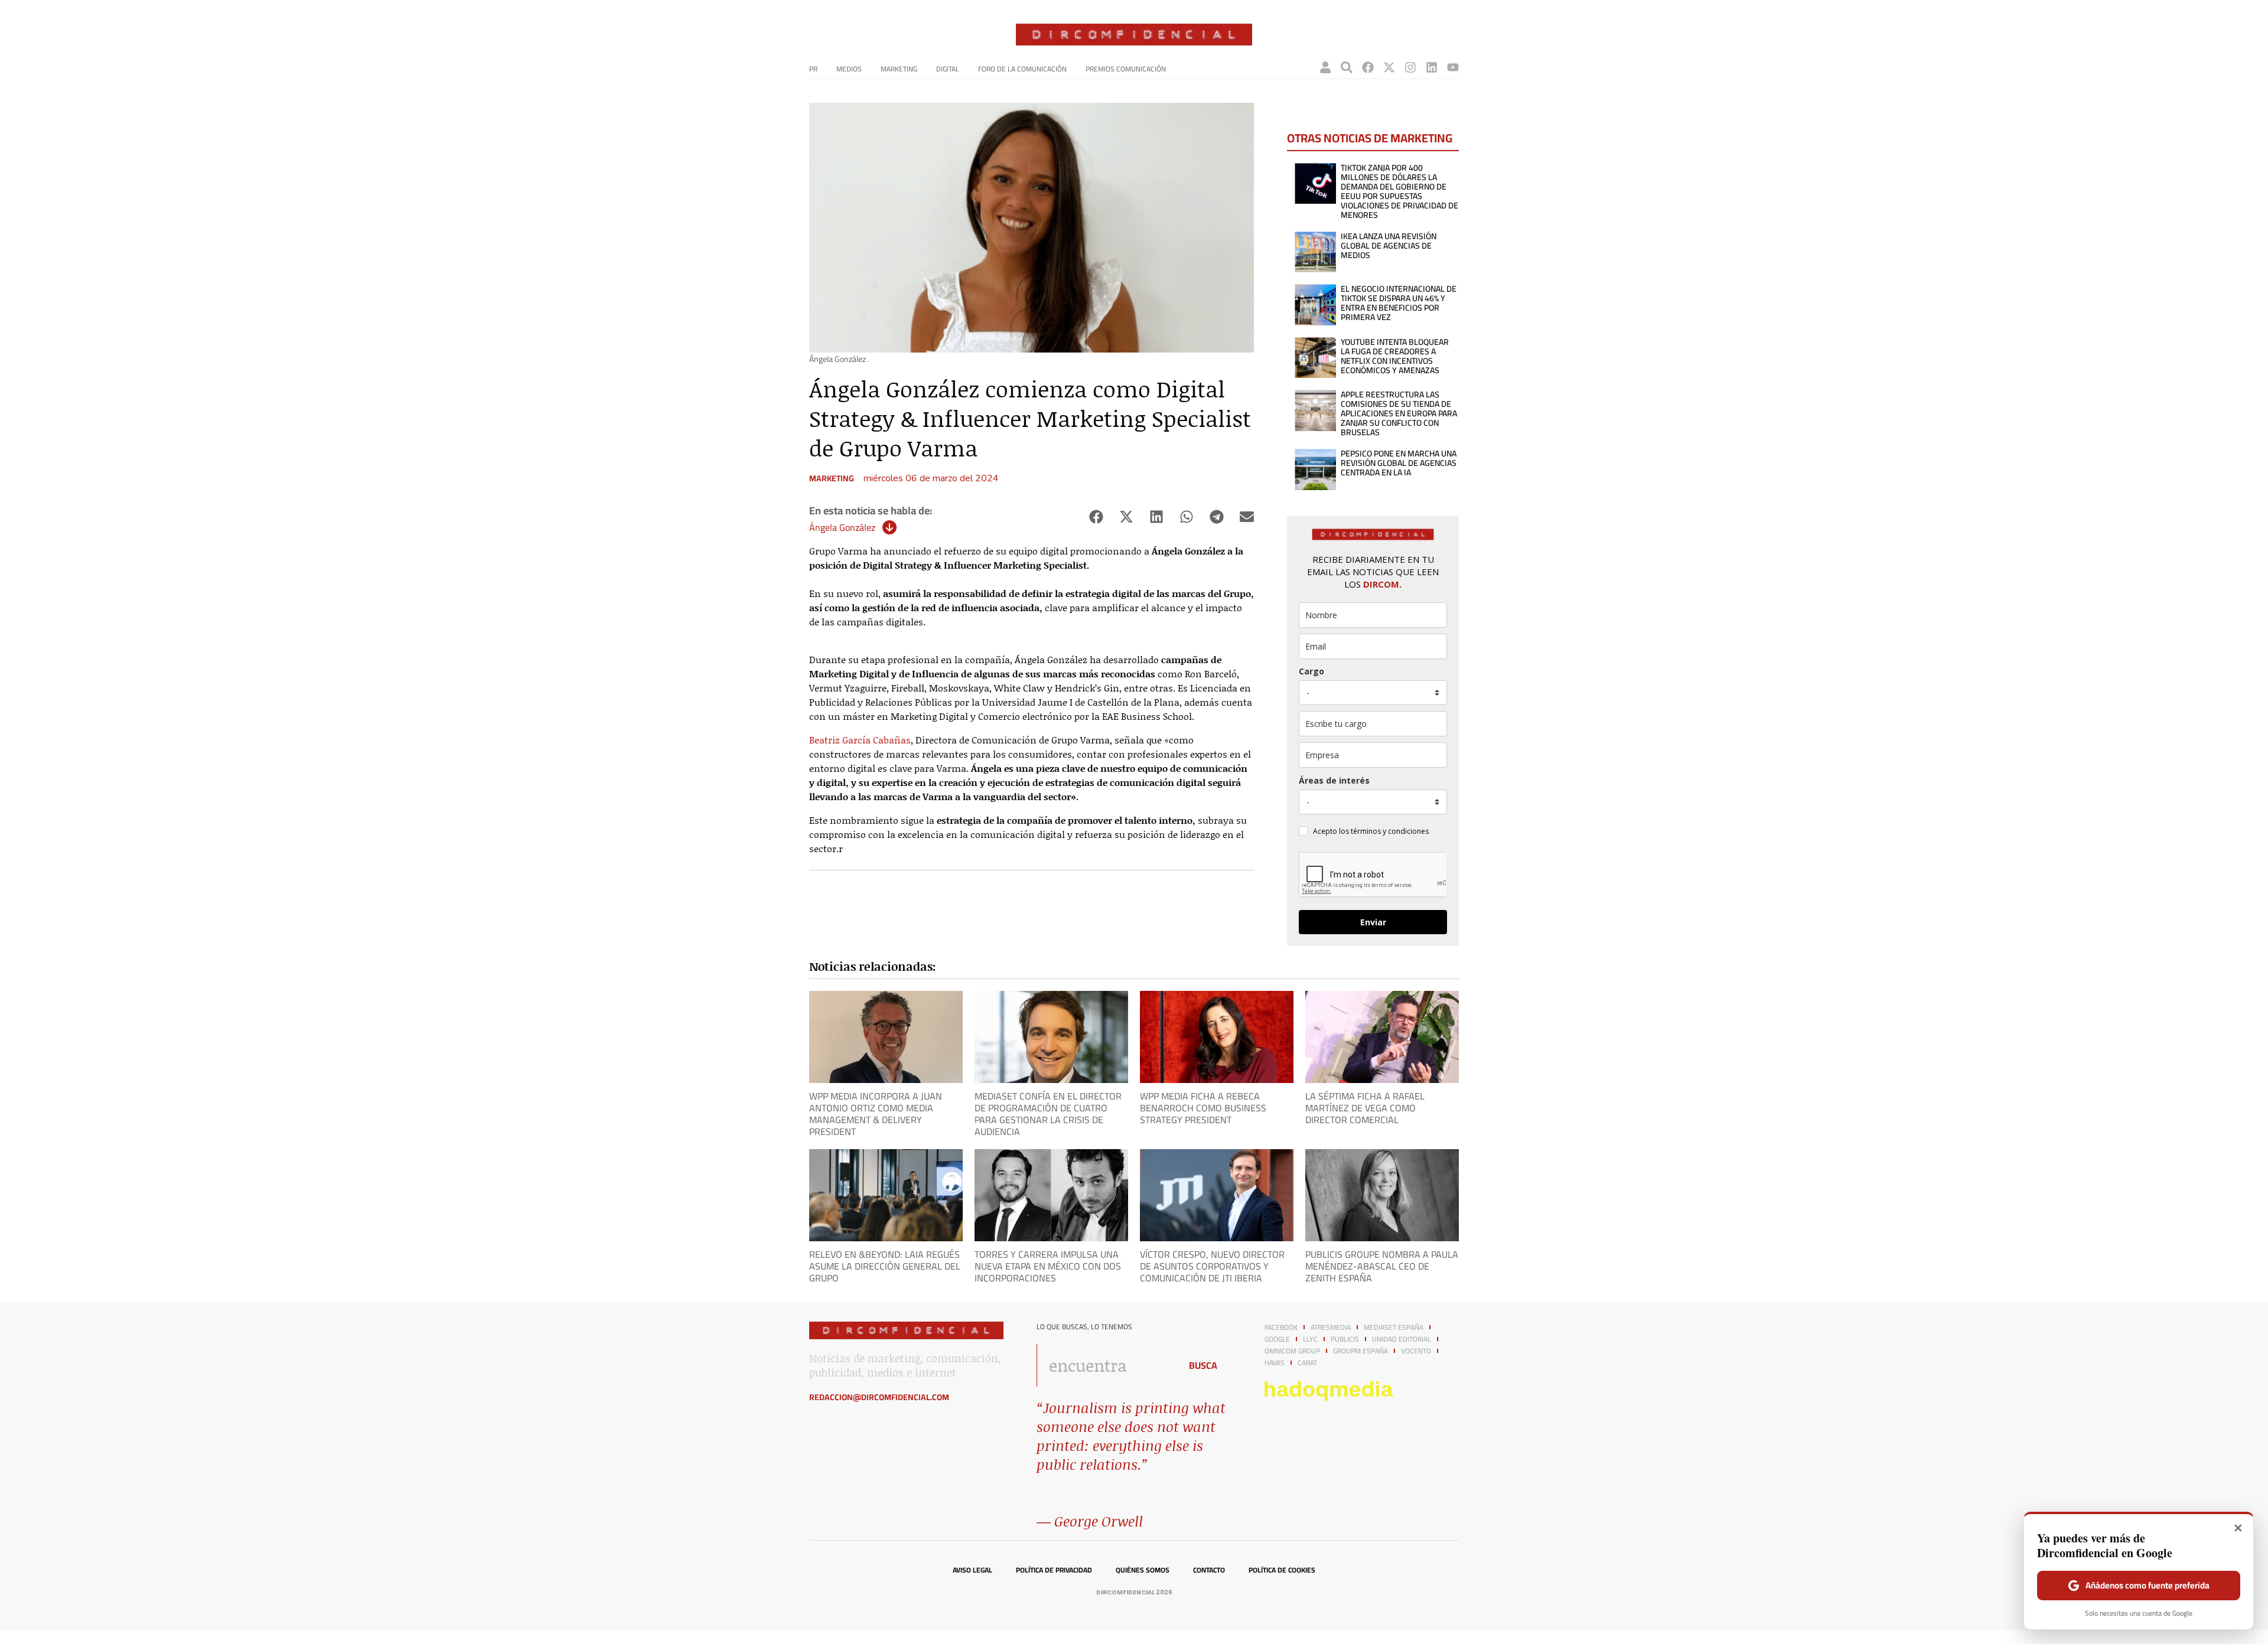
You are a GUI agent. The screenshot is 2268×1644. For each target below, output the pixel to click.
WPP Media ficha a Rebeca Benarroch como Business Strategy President (1203, 1108)
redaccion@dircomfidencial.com (879, 1397)
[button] (1096, 517)
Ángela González (842, 527)
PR (813, 69)
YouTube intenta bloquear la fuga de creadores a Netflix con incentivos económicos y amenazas (1395, 356)
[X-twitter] (1389, 67)
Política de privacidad (1054, 1570)
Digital (948, 69)
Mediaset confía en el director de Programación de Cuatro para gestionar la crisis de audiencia (1048, 1114)
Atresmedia (1331, 1327)
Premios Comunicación (1126, 69)
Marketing (899, 69)
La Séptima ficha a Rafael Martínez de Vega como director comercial (1365, 1108)
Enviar (1373, 922)
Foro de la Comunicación (1022, 69)
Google (1277, 1339)
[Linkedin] (1432, 67)
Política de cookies (1282, 1570)
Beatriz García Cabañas (860, 740)
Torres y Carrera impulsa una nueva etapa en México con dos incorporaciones (1048, 1266)
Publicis (1345, 1339)
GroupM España (1361, 1351)
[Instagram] (1410, 67)
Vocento (1416, 1351)
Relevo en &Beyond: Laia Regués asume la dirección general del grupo (885, 1266)
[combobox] (1105, 1365)
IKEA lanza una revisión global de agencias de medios (1389, 246)
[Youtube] (1453, 67)
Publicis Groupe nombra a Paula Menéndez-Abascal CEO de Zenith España (1382, 1266)
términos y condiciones (1390, 831)
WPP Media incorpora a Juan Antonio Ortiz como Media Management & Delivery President (876, 1114)
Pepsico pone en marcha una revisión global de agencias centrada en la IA (1399, 463)
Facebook (1281, 1327)
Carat (1307, 1363)
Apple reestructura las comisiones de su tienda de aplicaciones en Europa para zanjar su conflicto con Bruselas (1399, 413)
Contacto (1209, 1570)
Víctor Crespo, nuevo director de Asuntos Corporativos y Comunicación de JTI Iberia (1212, 1266)
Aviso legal (972, 1570)
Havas (1275, 1363)
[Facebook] (1368, 67)
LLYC (1310, 1339)
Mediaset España (1394, 1327)
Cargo (1311, 671)
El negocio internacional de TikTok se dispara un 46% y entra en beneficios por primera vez (1399, 303)
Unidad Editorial (1402, 1339)
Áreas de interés (1334, 780)
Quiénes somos (1143, 1570)
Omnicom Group (1292, 1351)
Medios (849, 69)
